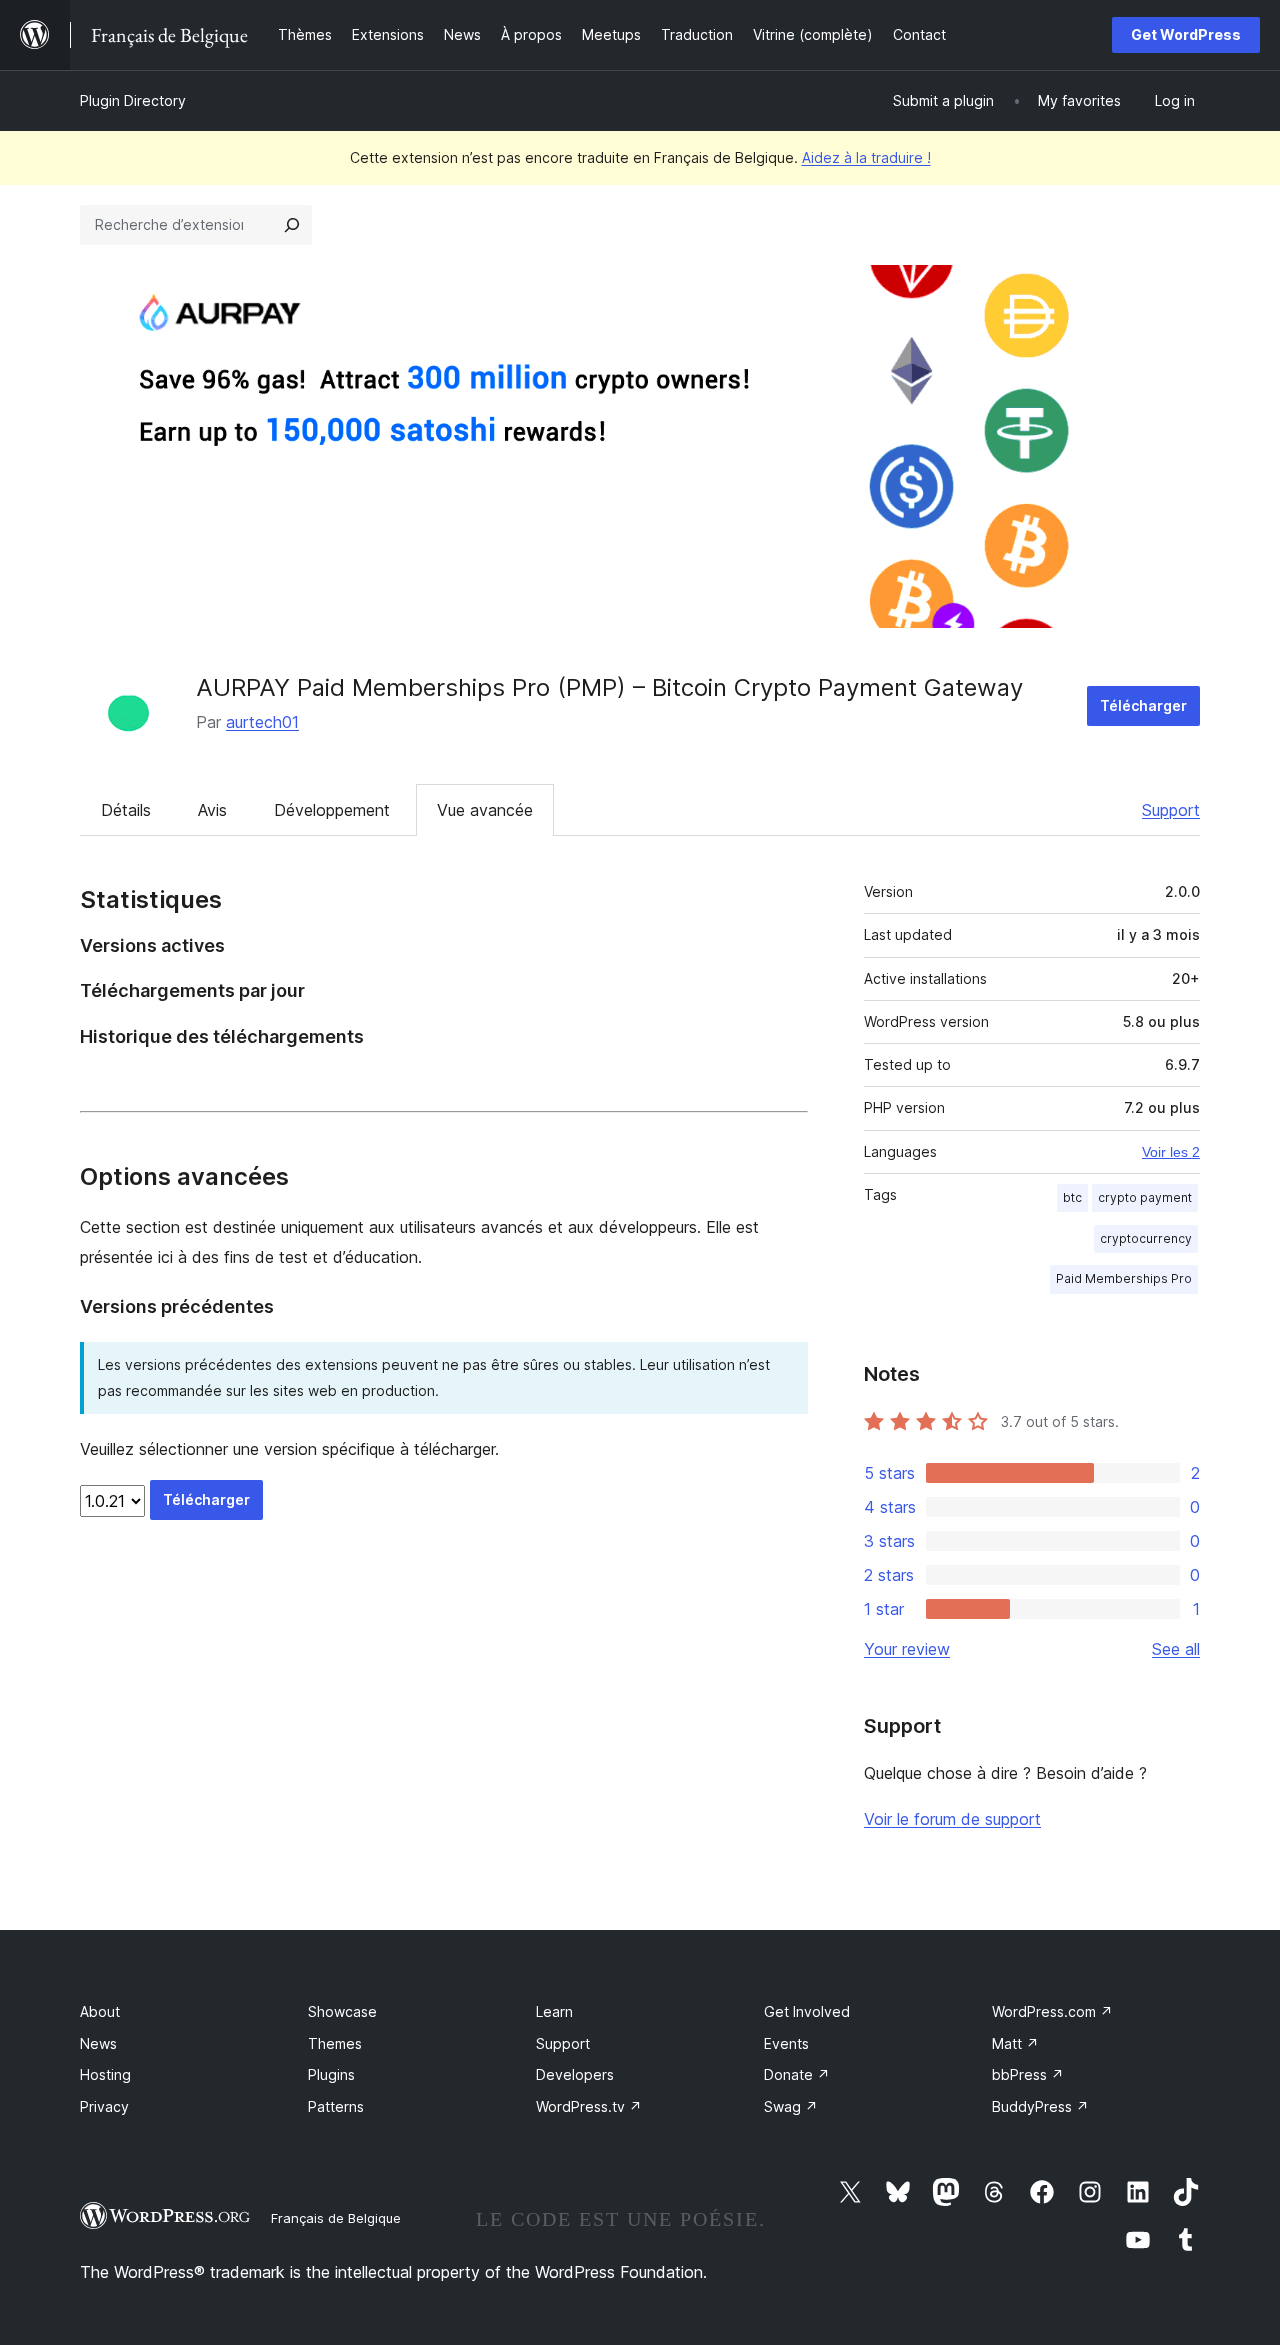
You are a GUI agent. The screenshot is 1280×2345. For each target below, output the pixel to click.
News (98, 2043)
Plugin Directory (133, 100)
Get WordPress (1186, 34)
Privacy (104, 2106)
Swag (791, 2106)
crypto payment (1145, 1197)
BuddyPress (1040, 2106)
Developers (575, 2074)
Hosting (105, 2074)
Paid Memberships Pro (1124, 1278)
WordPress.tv (589, 2106)
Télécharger (1143, 705)
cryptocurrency (1146, 1238)
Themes (335, 2043)
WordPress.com (1052, 2011)
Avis (212, 810)
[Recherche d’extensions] (292, 225)
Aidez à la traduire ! (866, 157)
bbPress (1028, 2074)
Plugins (331, 2074)
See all (1176, 1649)
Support (1171, 810)
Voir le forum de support (952, 1819)
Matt (1015, 2043)
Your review (907, 1649)
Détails (126, 810)
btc (1072, 1197)
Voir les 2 (1171, 1152)
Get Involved (807, 2011)
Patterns (336, 2106)
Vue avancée (485, 810)
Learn (554, 2011)
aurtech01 (262, 722)
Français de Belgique (336, 2218)
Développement (332, 810)
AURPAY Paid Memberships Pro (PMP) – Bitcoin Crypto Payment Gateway (609, 687)
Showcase (342, 2011)
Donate (797, 2074)
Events (786, 2043)
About (100, 2011)
